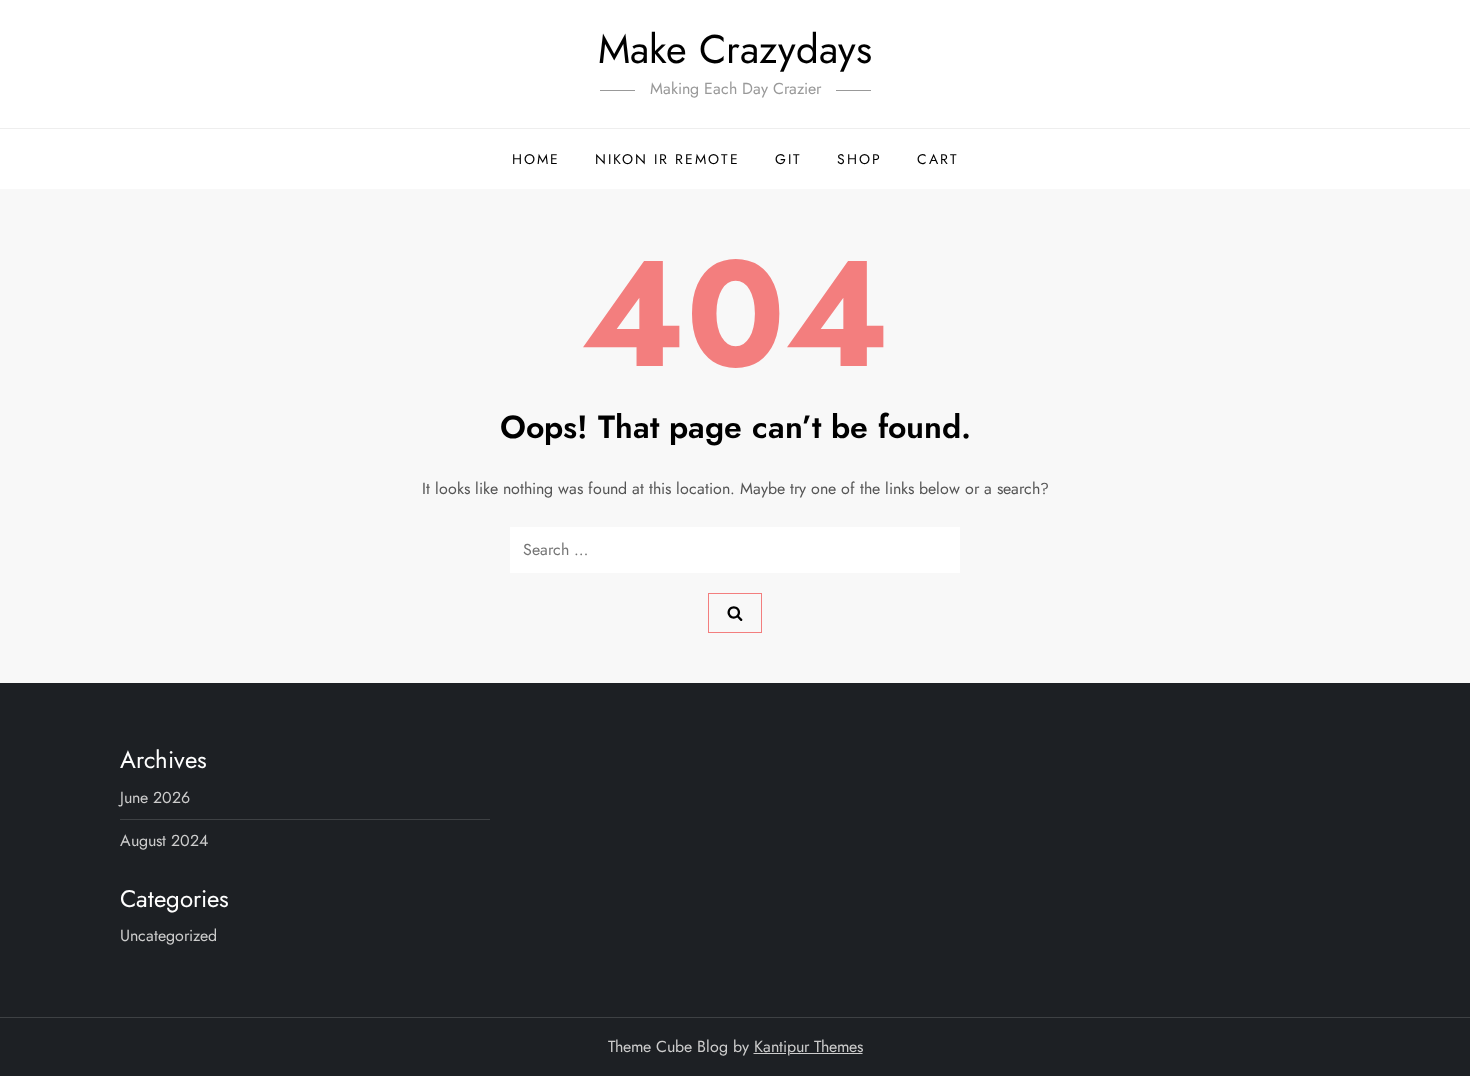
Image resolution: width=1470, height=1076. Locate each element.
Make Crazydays (735, 49)
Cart (938, 159)
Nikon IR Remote (667, 159)
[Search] (735, 613)
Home (536, 159)
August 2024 (164, 840)
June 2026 (155, 797)
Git (788, 159)
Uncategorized (168, 935)
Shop (859, 159)
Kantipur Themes (808, 1046)
